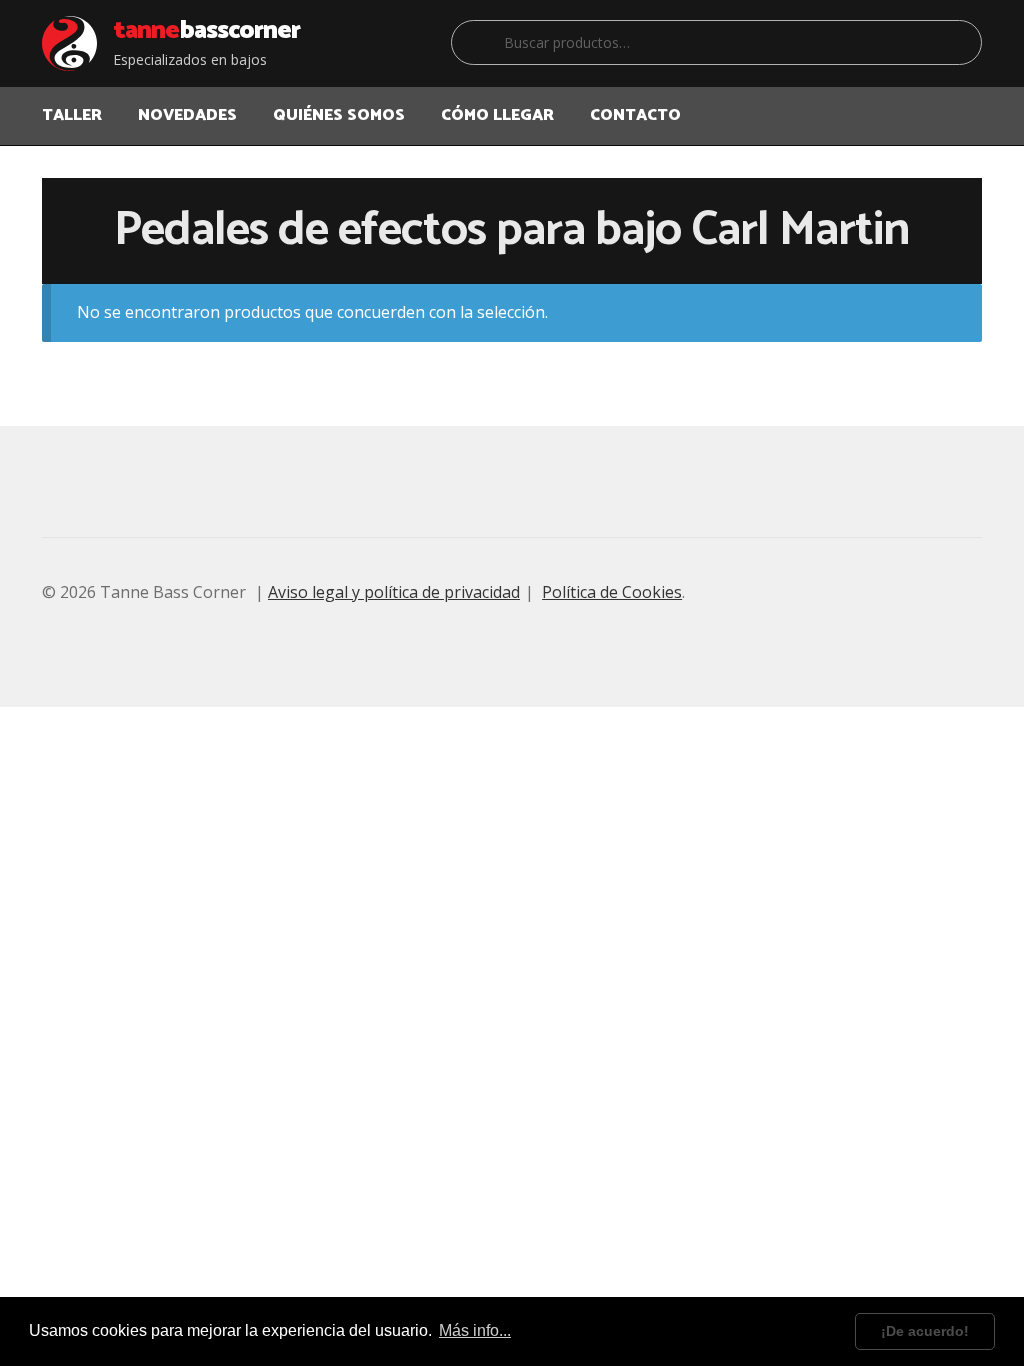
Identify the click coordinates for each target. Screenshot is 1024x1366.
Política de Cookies (612, 592)
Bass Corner (206, 31)
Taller (72, 115)
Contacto (635, 115)
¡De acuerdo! (925, 1331)
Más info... (475, 1330)
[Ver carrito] (961, 103)
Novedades (187, 115)
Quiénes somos (339, 115)
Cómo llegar (497, 115)
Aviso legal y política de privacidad (394, 592)
